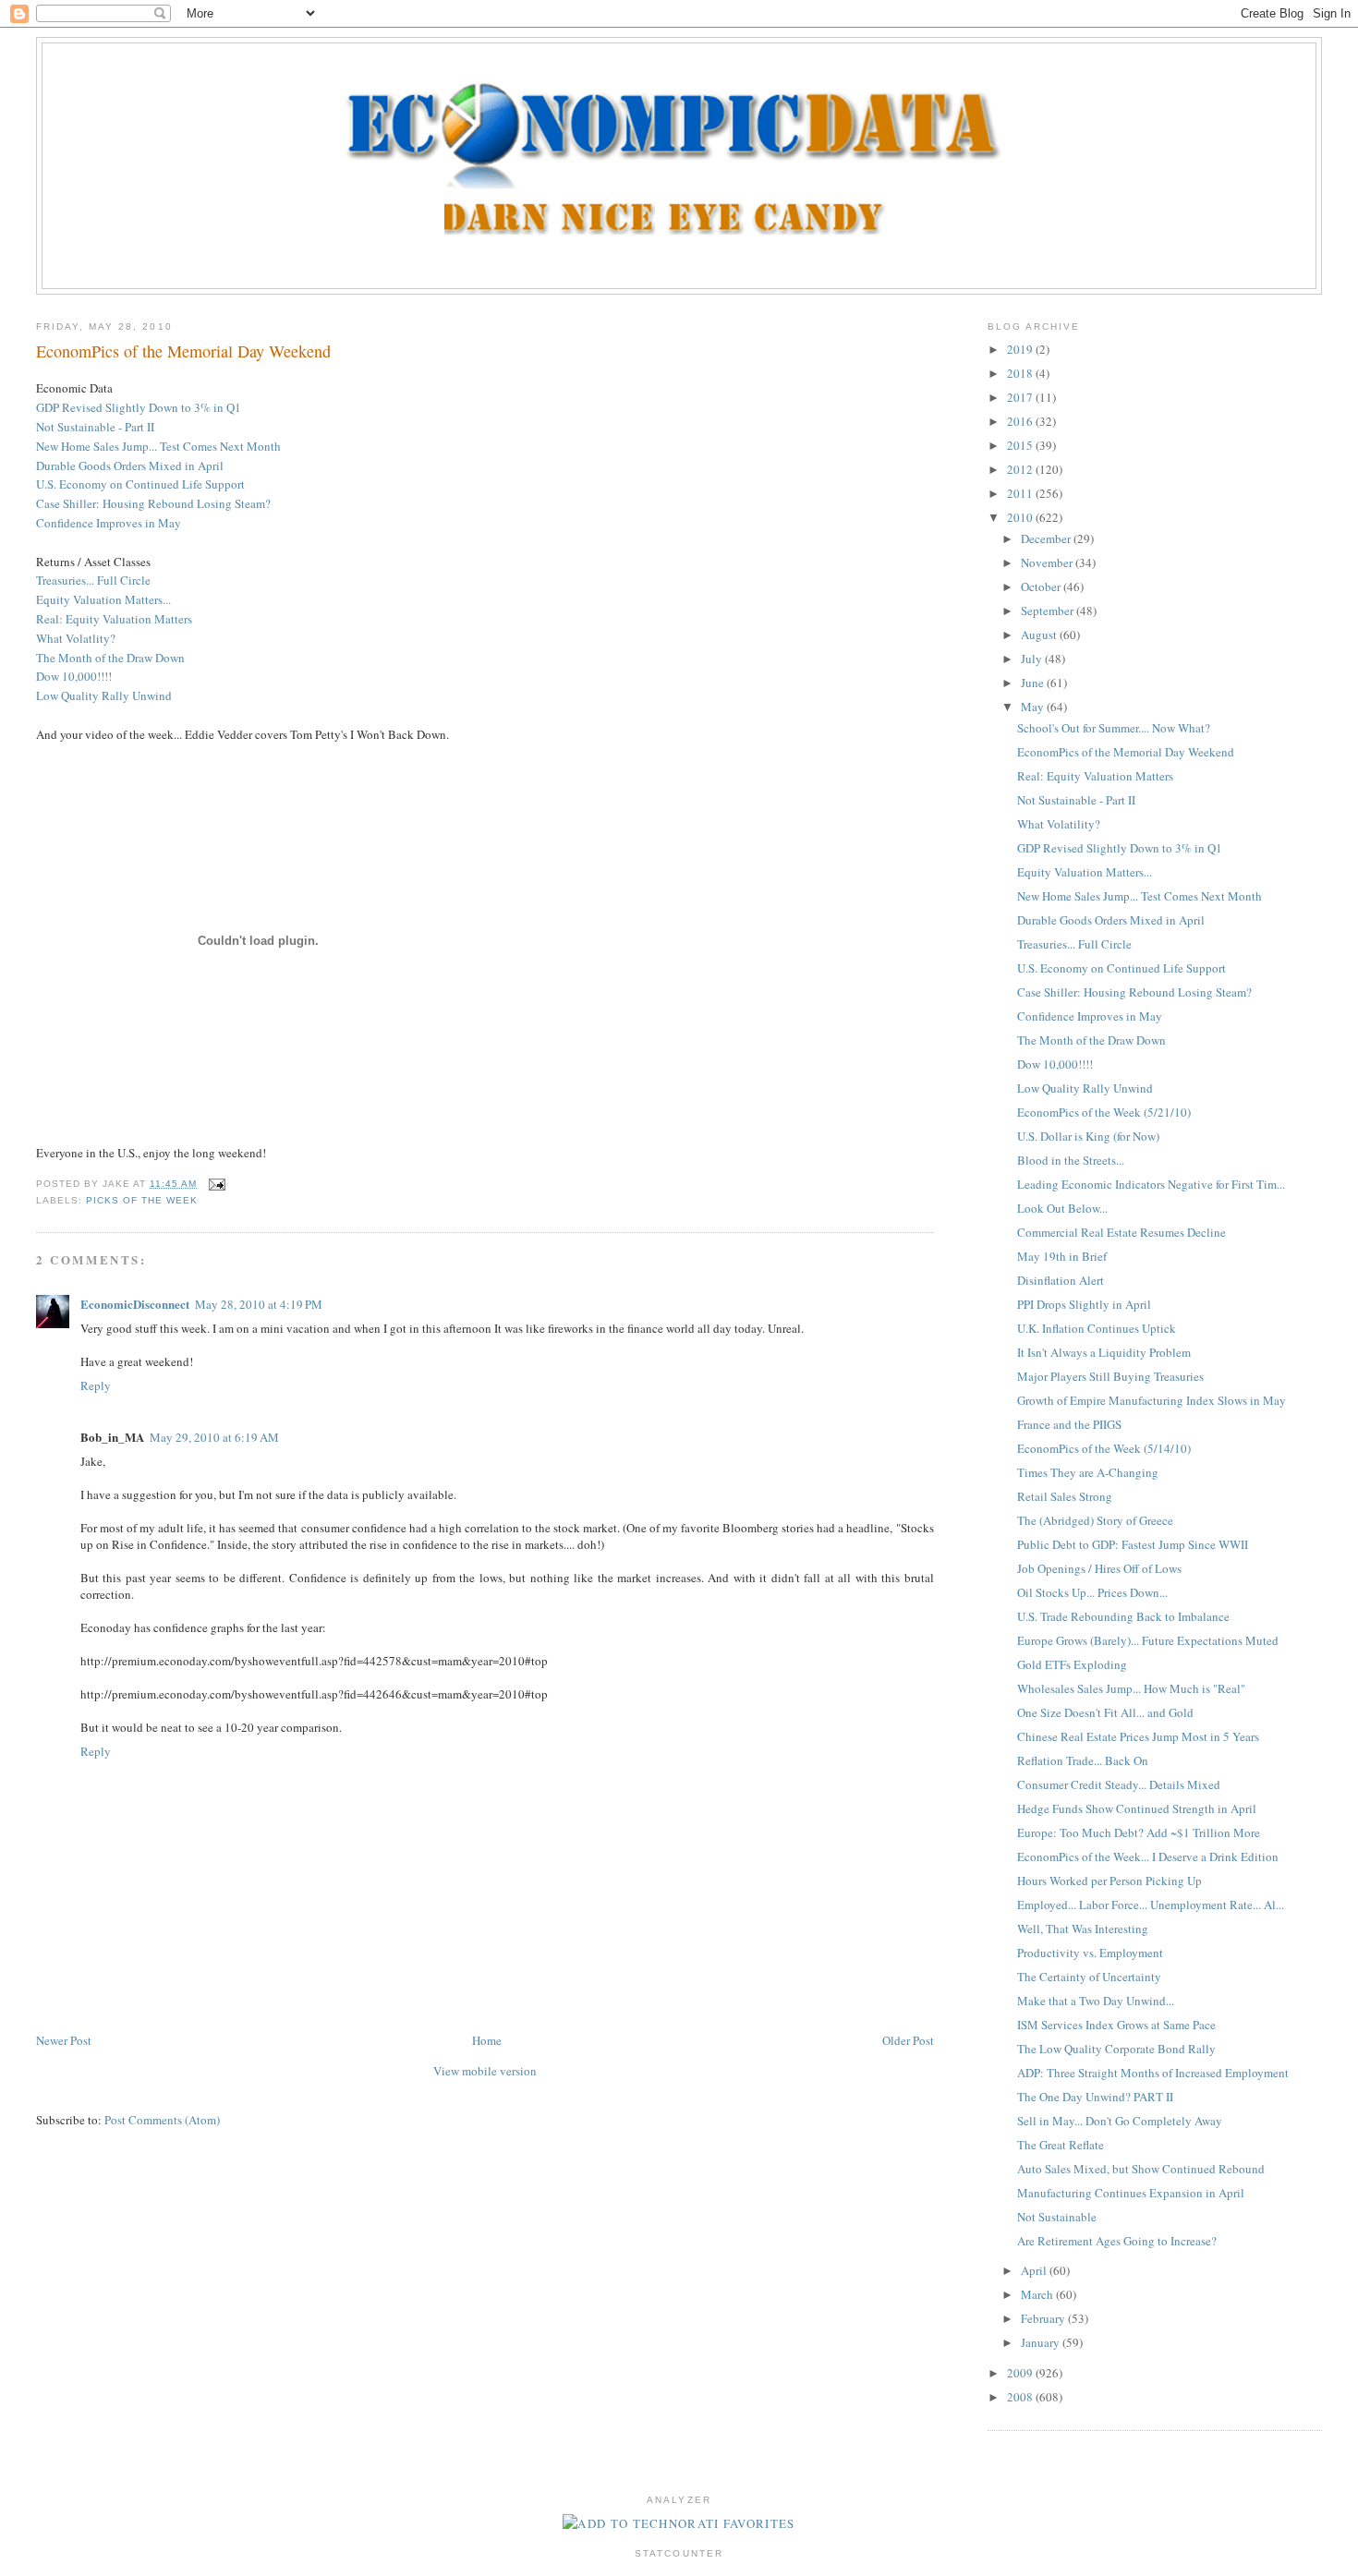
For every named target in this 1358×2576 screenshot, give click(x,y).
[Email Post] (215, 1184)
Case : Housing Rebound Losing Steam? (153, 503)
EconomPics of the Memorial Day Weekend (183, 351)
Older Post (908, 2040)
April (1035, 2270)
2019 (1021, 349)
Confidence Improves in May (109, 523)
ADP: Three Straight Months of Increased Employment (1153, 2073)
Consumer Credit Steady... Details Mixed (1119, 1784)
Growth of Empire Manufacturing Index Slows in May (1152, 1400)
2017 (1021, 397)
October (1042, 587)
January (1042, 2342)
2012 (1021, 469)
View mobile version (485, 2071)
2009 (1021, 2373)
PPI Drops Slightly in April (1084, 1304)
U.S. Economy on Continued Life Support (140, 484)
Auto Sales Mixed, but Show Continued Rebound (1141, 2169)
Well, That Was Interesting (1083, 1929)
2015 (1021, 445)
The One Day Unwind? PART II (1095, 2097)
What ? (76, 638)
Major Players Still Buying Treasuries (1110, 1376)
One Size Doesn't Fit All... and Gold (1105, 1712)
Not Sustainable (1057, 2217)
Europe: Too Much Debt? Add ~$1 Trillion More (1139, 1832)
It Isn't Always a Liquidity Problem (1104, 1352)
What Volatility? (1059, 824)
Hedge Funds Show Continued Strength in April (1137, 1808)
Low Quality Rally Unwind (104, 695)
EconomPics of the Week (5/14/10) (1104, 1448)
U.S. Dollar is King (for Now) (1088, 1136)
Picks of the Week (142, 1200)
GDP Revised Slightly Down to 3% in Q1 (139, 407)
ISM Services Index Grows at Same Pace (1116, 2025)
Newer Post (64, 2040)
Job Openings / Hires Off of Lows (1099, 1568)
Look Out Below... (1062, 1208)
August (1040, 635)
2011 (1021, 493)
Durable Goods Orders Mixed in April (130, 466)
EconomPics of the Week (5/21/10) (1104, 1112)
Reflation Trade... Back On (1083, 1760)
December (1047, 538)
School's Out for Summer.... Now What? (1114, 728)
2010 (1021, 517)
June (1034, 683)
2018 (1021, 373)
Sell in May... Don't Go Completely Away (1120, 2121)
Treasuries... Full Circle (93, 580)
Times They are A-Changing (1088, 1472)
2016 (1021, 421)
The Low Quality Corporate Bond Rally (1116, 2049)
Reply (96, 1385)
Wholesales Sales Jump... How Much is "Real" (1131, 1688)
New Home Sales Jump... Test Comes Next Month (158, 446)
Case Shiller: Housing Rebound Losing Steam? (1134, 992)
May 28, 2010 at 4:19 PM (259, 1304)
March (1038, 2294)
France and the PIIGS (1069, 1424)
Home (487, 2040)
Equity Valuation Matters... (103, 599)
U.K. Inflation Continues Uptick (1097, 1328)
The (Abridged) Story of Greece (1095, 1520)
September (1049, 611)
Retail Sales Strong (1065, 1496)
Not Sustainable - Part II (95, 427)
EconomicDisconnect (135, 1304)
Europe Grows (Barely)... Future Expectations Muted (1148, 1640)
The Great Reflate (1061, 2145)
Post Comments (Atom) (162, 2120)
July (1033, 659)
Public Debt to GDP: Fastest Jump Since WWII (1133, 1544)
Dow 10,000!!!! (74, 676)
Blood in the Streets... (1071, 1160)
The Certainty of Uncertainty (1089, 1977)
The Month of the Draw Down (110, 658)
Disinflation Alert (1061, 1280)
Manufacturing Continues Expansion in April (1131, 2193)
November (1048, 562)
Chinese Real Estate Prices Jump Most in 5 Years (1138, 1736)
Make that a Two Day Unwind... (1096, 2001)
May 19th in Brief (1062, 1256)
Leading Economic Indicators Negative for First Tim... (1151, 1184)
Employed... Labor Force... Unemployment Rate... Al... (1151, 1905)
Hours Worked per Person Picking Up (1109, 1881)
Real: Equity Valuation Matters (114, 619)
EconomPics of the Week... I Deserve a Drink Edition (1148, 1856)
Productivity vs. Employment (1090, 1953)
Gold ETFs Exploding (1072, 1664)
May (1034, 707)
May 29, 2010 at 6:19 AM (214, 1437)
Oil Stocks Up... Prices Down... (1092, 1592)
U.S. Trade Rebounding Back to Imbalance (1123, 1616)
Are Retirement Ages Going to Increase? (1117, 2241)
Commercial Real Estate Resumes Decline (1122, 1232)
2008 (1021, 2397)
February (1044, 2318)
